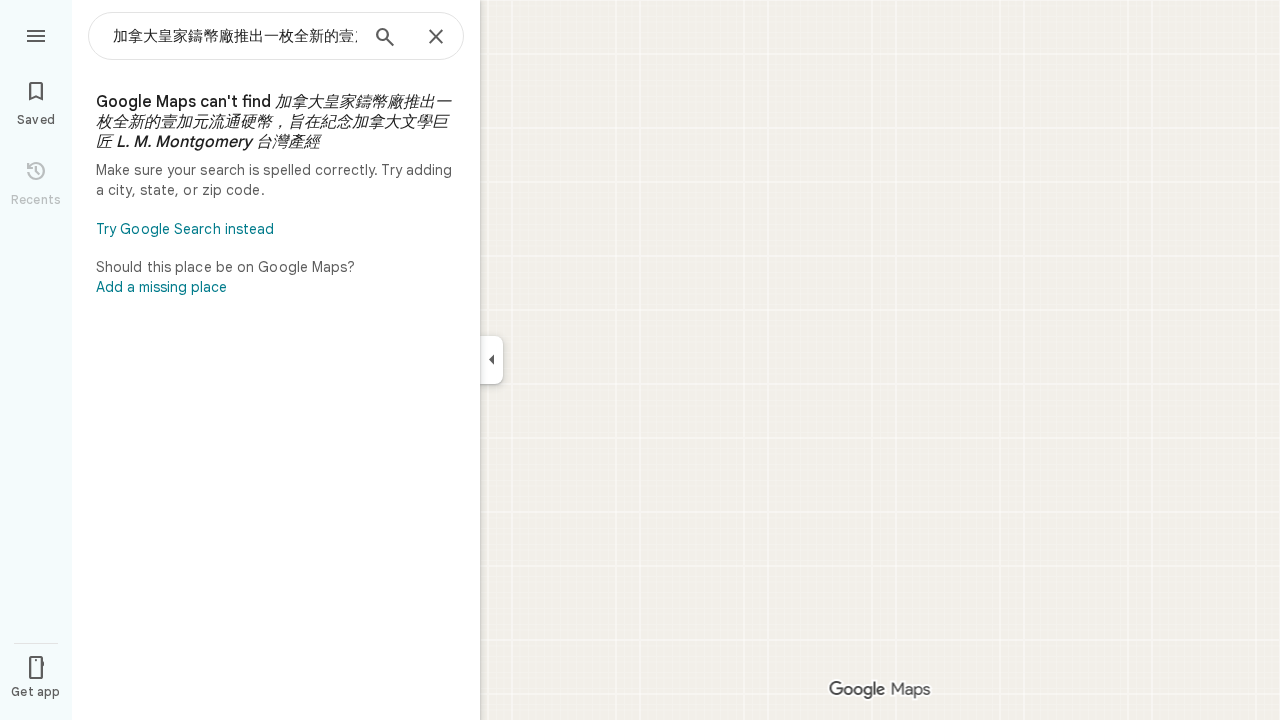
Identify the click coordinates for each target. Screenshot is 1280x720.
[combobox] (235, 36)
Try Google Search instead (185, 229)
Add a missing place (161, 287)
